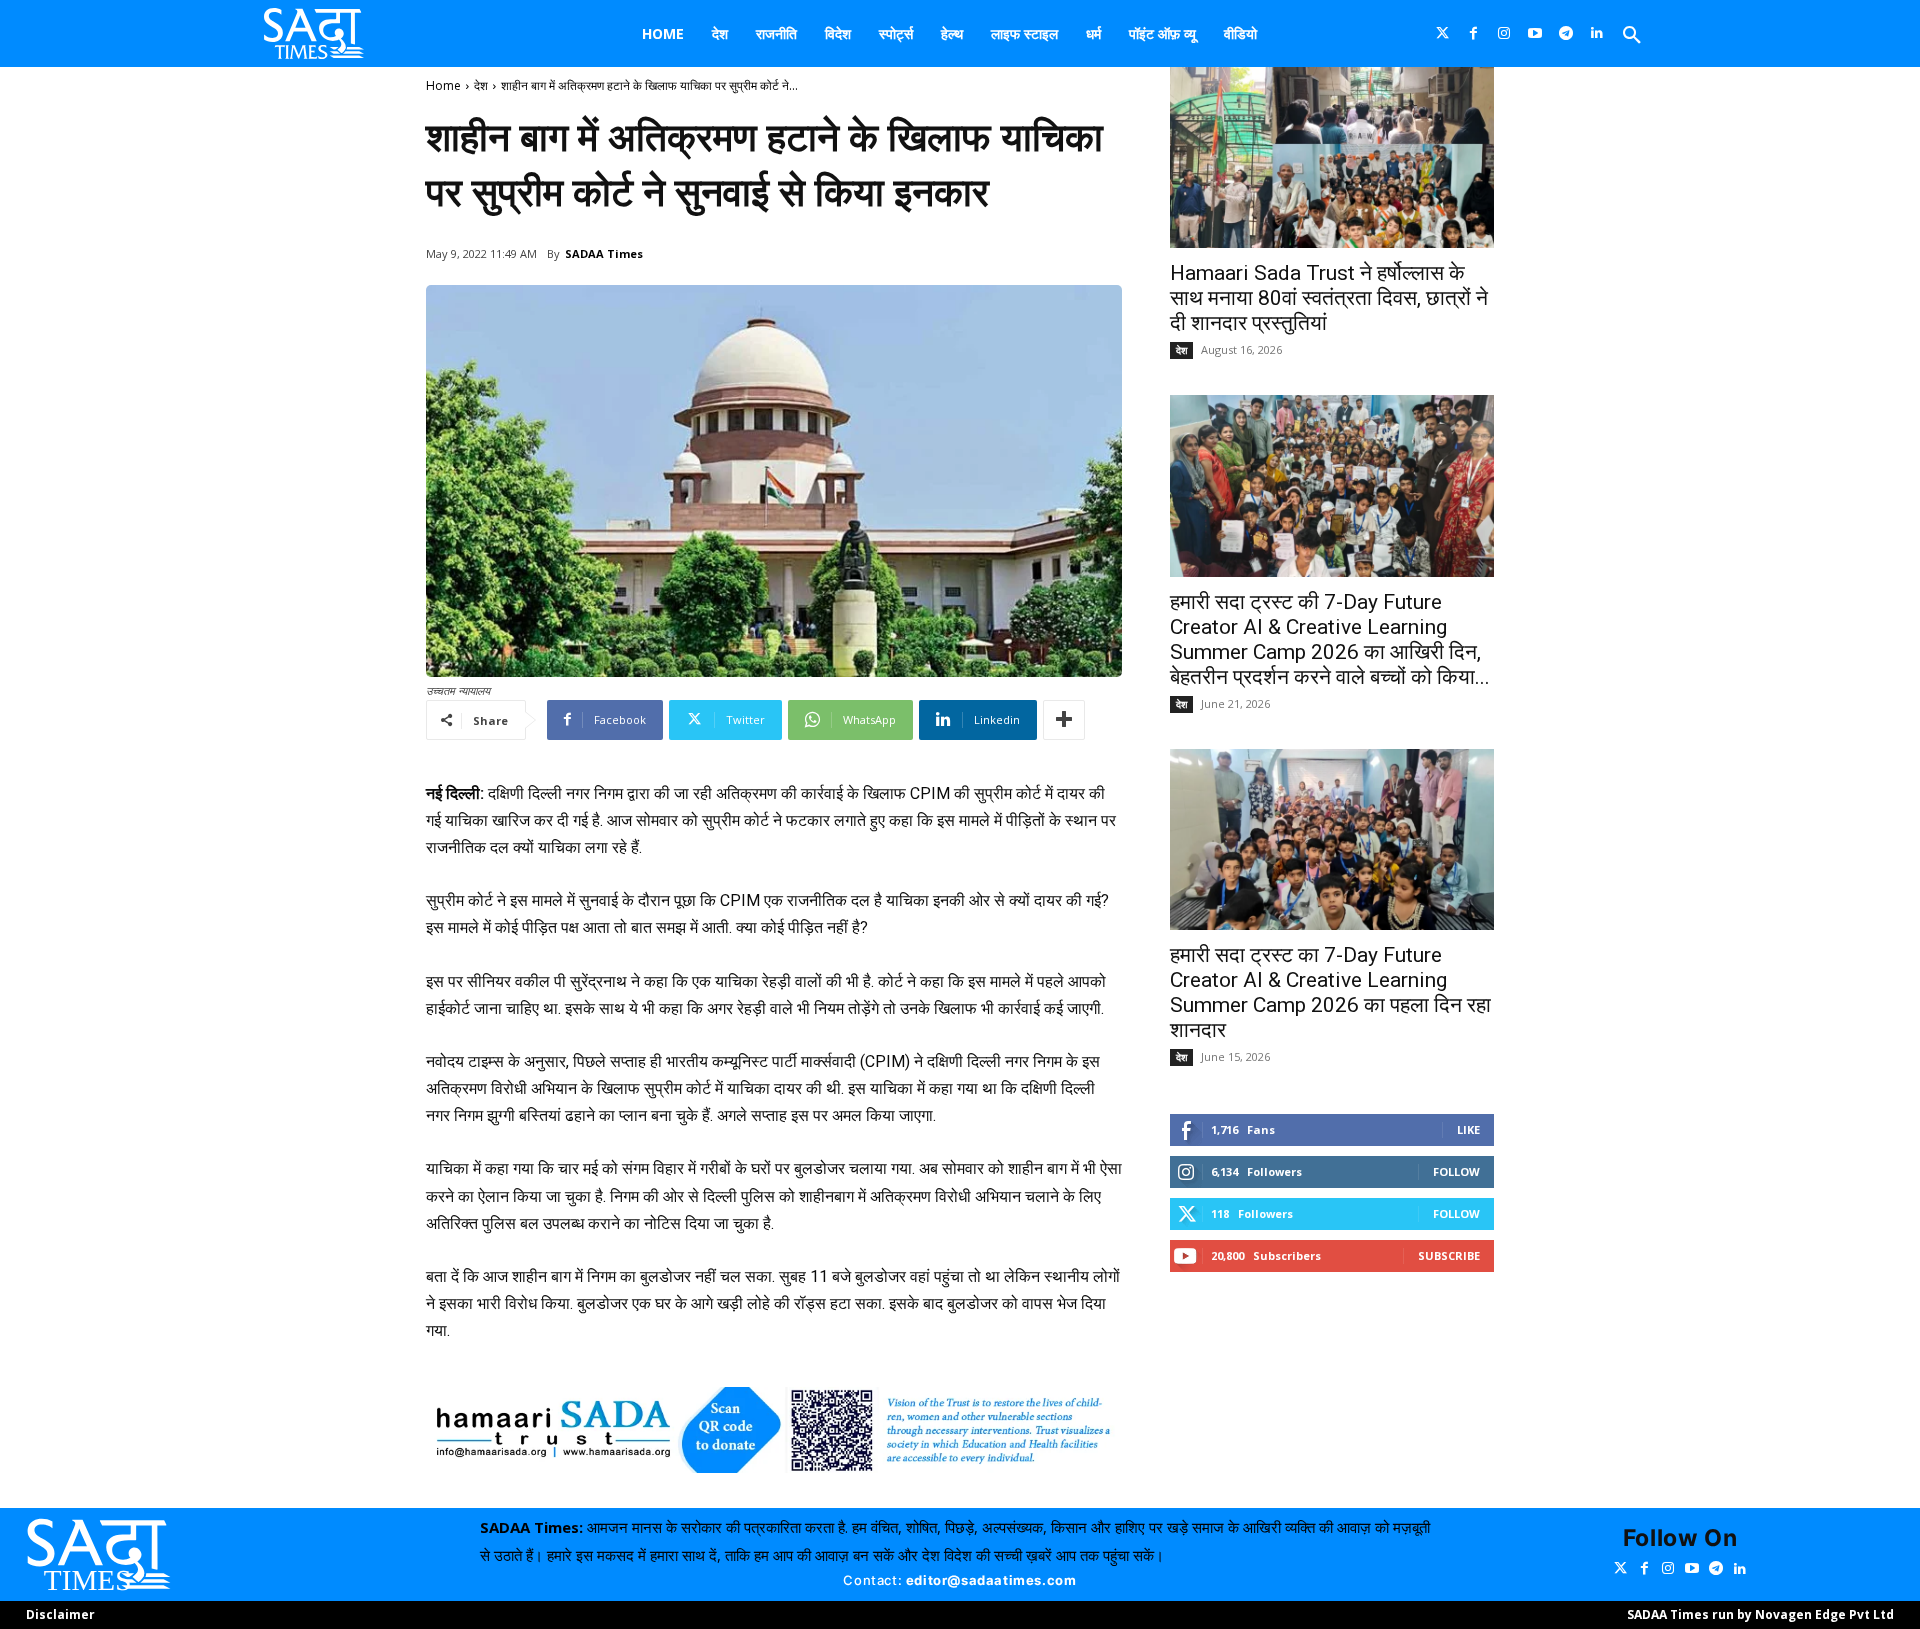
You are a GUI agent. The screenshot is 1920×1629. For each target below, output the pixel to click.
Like (1468, 1129)
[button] (1632, 36)
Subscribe (1449, 1255)
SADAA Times (604, 253)
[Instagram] (1504, 33)
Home (443, 85)
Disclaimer (60, 1614)
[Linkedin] (1597, 33)
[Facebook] (1473, 33)
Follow (1456, 1171)
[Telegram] (1566, 33)
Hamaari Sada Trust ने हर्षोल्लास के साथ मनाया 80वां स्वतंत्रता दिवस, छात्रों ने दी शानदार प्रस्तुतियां (1329, 298)
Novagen (1783, 1614)
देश (481, 85)
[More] (1064, 720)
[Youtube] (1535, 33)
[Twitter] (1442, 33)
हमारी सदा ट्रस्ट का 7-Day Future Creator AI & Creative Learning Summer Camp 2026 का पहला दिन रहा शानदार (1330, 992)
